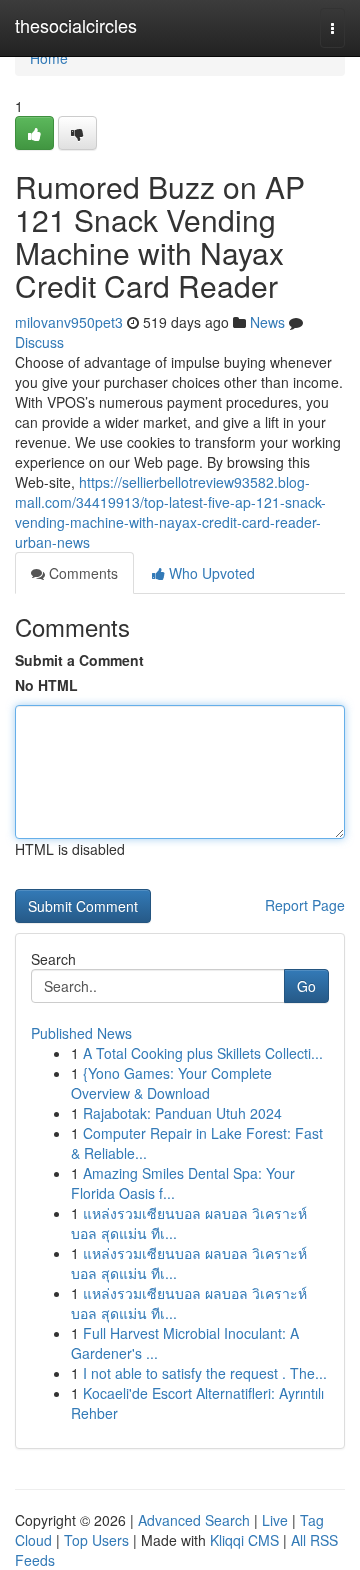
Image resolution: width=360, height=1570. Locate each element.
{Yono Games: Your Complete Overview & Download (171, 1083)
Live (275, 1520)
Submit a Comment (79, 660)
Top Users (96, 1540)
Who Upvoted (210, 573)
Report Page (305, 905)
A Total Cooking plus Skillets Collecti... (203, 1053)
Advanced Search (194, 1520)
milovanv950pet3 (69, 322)
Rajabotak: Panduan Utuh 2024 (182, 1113)
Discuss (39, 342)
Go (306, 986)
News (267, 322)
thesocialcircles (76, 25)
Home (49, 58)
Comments (81, 573)
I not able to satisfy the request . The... (205, 1373)
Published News (81, 1033)
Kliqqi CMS (244, 1540)
